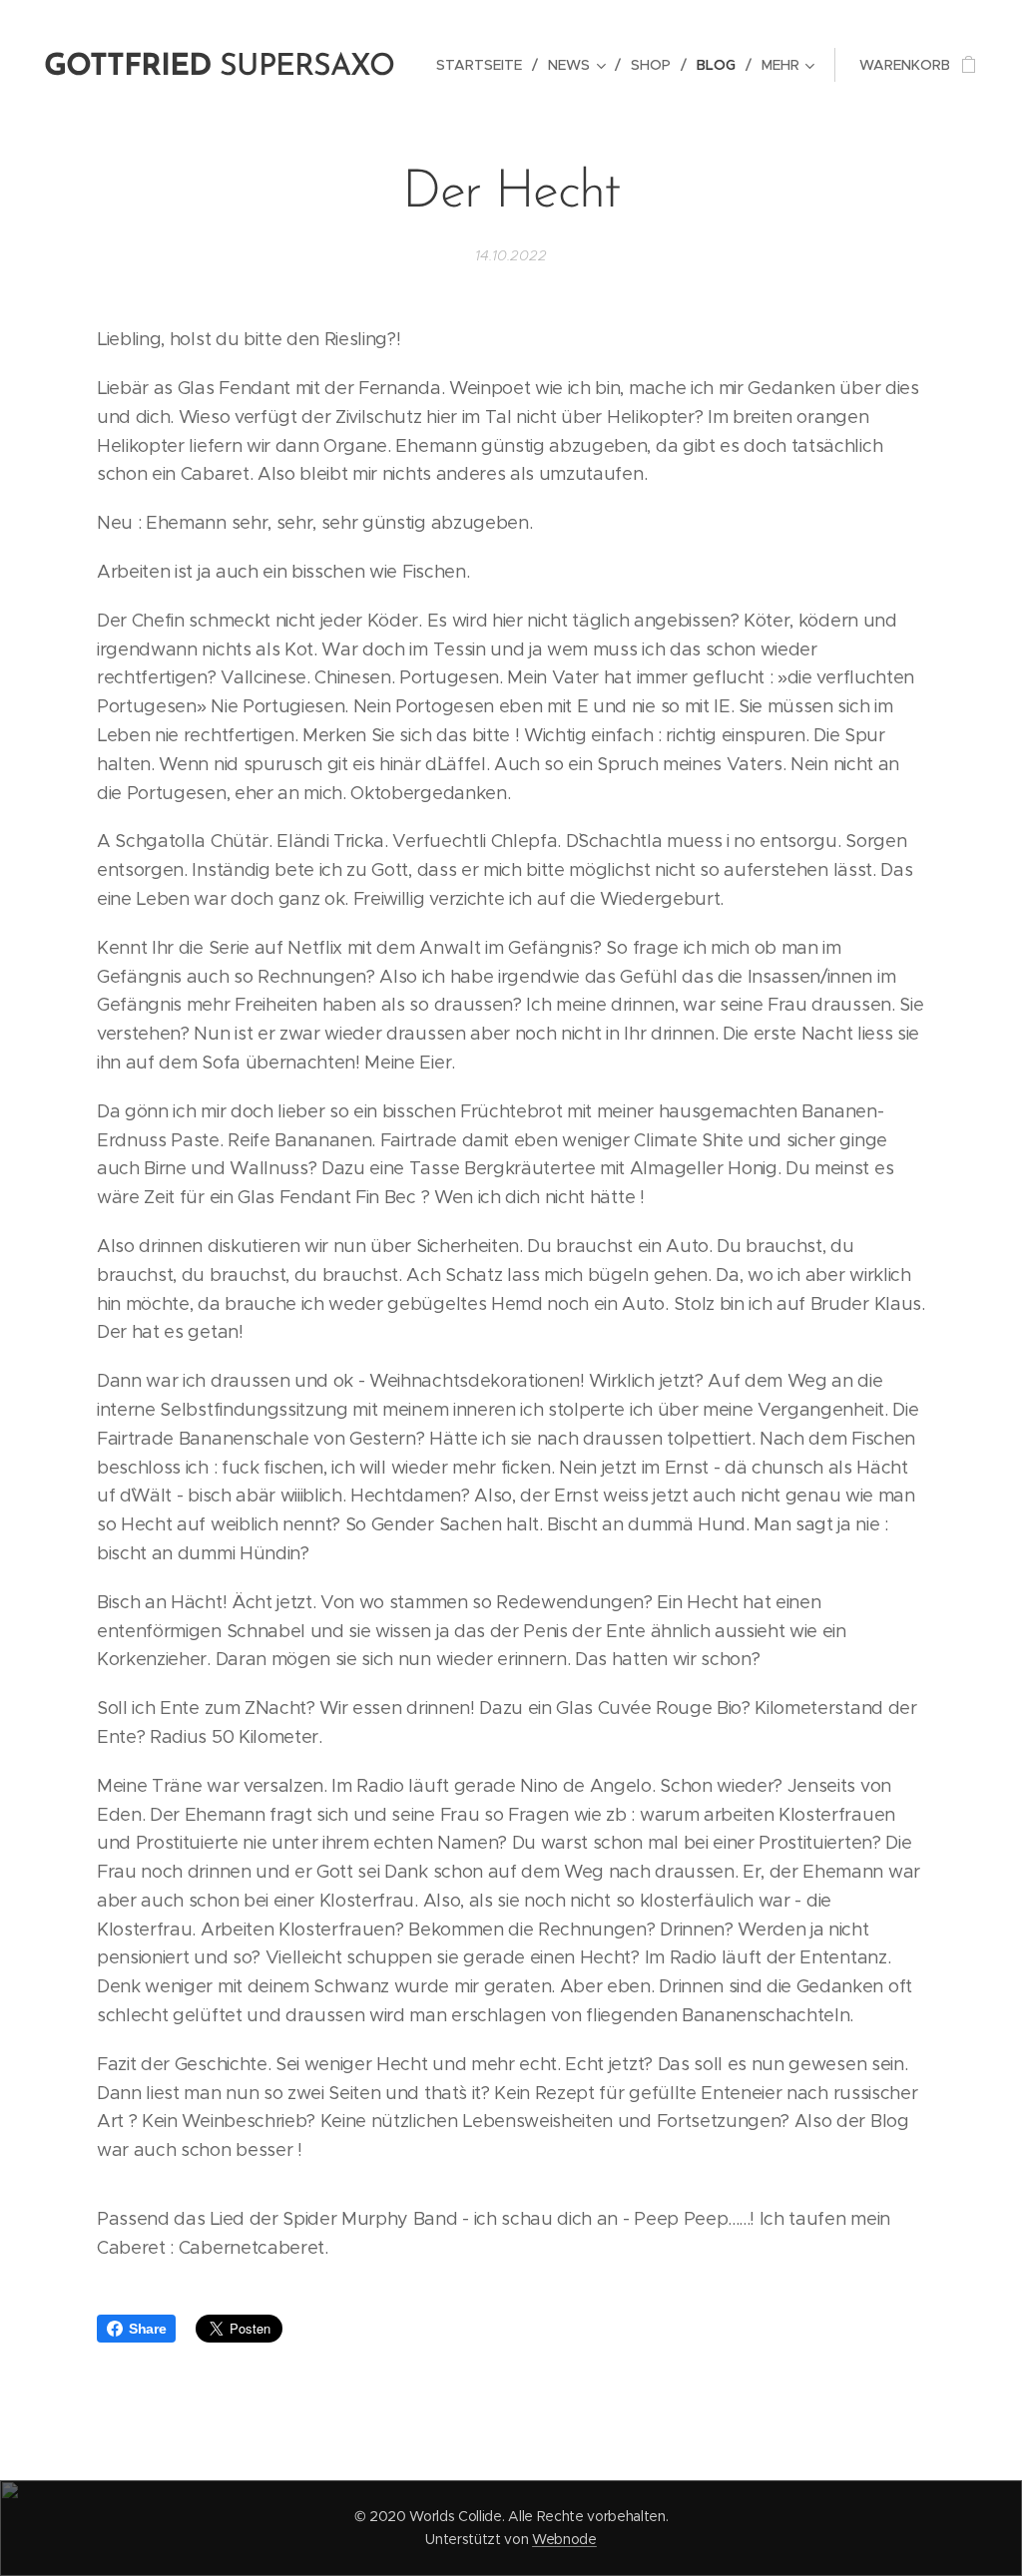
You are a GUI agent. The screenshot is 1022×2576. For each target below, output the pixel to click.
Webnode (564, 2539)
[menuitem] (485, 65)
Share (147, 2329)
